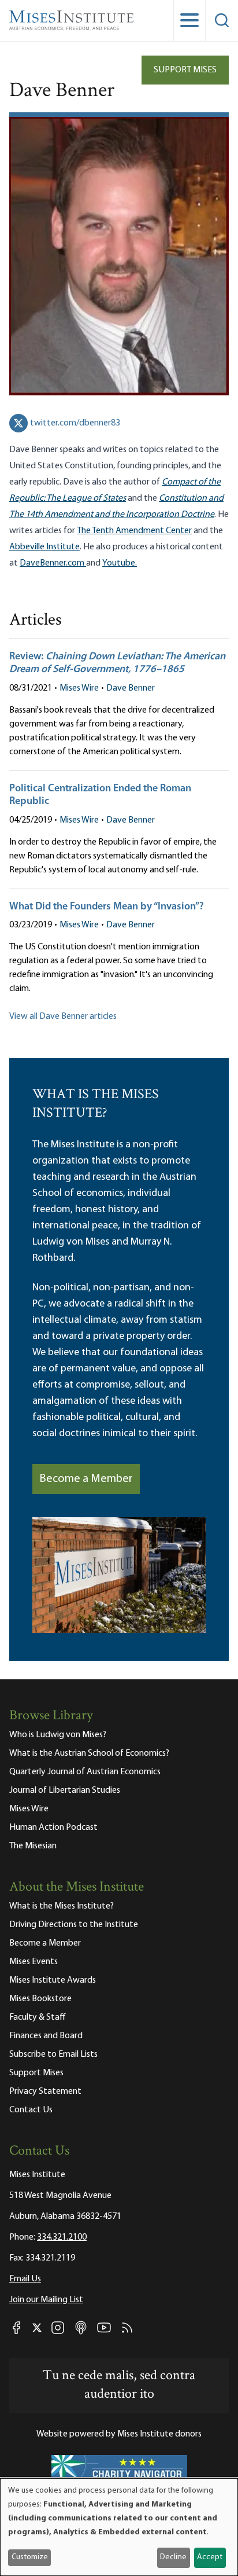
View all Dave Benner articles (63, 1017)
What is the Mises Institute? (62, 1906)
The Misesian (33, 1846)
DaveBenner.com (53, 563)
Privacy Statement (45, 2091)
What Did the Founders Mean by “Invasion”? (107, 907)
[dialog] (119, 2527)
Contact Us (31, 2110)
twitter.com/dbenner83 (75, 423)
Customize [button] (30, 2557)
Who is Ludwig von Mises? (58, 1735)
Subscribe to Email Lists (53, 2054)
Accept (210, 2557)
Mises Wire (79, 688)
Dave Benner (131, 688)
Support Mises (185, 70)
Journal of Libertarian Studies (65, 1790)
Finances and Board (46, 2036)
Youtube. (120, 563)
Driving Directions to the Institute (74, 1925)
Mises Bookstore (40, 1999)
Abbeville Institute (44, 547)
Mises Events (34, 1962)
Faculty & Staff (38, 2017)
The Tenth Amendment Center (134, 531)
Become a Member (86, 1479)
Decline (173, 2557)
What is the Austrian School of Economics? (89, 1753)
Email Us (25, 2279)
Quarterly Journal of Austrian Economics (85, 1772)
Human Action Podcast (53, 1828)
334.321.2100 (62, 2237)
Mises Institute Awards (53, 1980)
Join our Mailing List (46, 2300)
